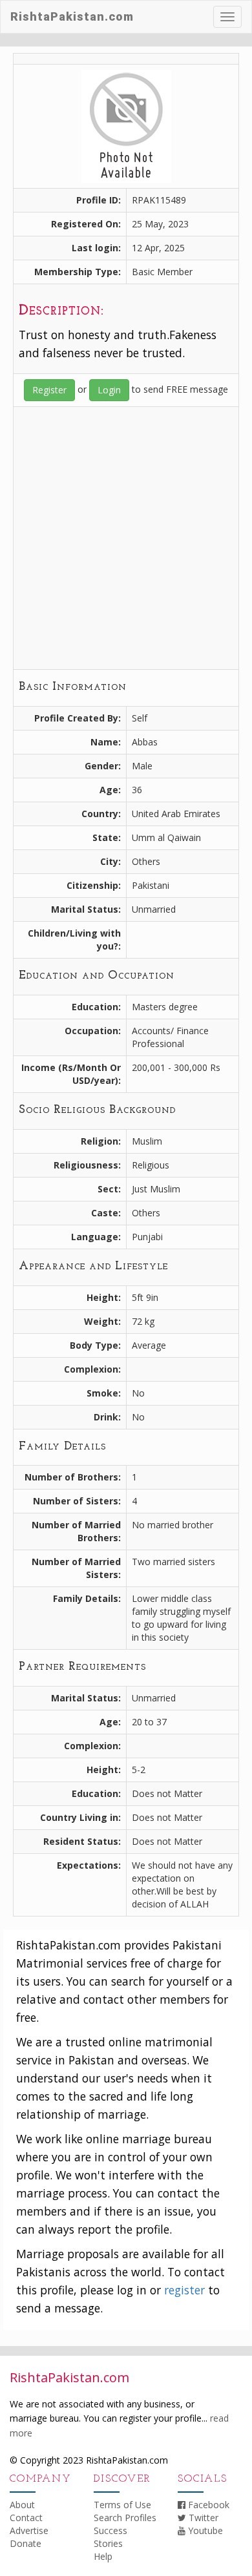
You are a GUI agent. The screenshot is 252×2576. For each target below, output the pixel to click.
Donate (26, 2543)
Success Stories (110, 2537)
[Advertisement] (126, 538)
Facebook (207, 2505)
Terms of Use (122, 2505)
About (22, 2505)
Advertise (29, 2530)
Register (49, 390)
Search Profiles (125, 2518)
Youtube (204, 2530)
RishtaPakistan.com (72, 16)
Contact (26, 2518)
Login (109, 390)
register (184, 2290)
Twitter (202, 2518)
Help (103, 2556)
